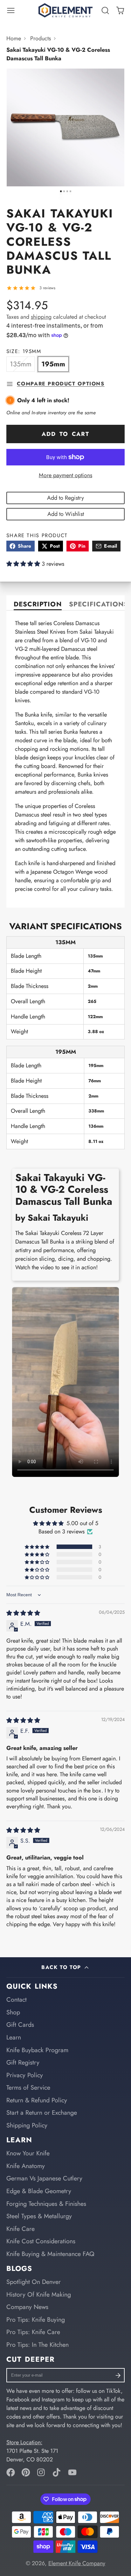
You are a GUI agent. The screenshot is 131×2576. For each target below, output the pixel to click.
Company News (27, 2307)
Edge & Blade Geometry (39, 2191)
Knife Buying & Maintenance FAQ (50, 2254)
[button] (24, 564)
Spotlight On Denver (34, 2282)
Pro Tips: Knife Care (33, 2332)
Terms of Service (28, 2087)
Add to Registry (65, 498)
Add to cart (65, 434)
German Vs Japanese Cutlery (44, 2178)
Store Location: (24, 2442)
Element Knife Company (77, 2563)
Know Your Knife (28, 2153)
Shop (13, 2012)
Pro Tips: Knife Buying (36, 2319)
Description (38, 605)
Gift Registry (23, 2062)
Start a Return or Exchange (42, 2112)
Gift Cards (20, 2025)
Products (41, 38)
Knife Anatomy (26, 2166)
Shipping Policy (27, 2125)
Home (14, 38)
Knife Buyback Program (37, 2050)
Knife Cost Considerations (41, 2241)
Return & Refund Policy (37, 2100)
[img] (23, 1613)
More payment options (65, 475)
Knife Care (21, 2229)
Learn (14, 2037)
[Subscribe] (118, 2375)
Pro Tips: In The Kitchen (38, 2345)
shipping (41, 317)
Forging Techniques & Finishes (46, 2204)
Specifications (99, 605)
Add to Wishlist (66, 514)
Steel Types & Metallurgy (39, 2216)
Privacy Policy (25, 2075)
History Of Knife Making (39, 2294)
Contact (17, 1999)
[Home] (65, 10)
